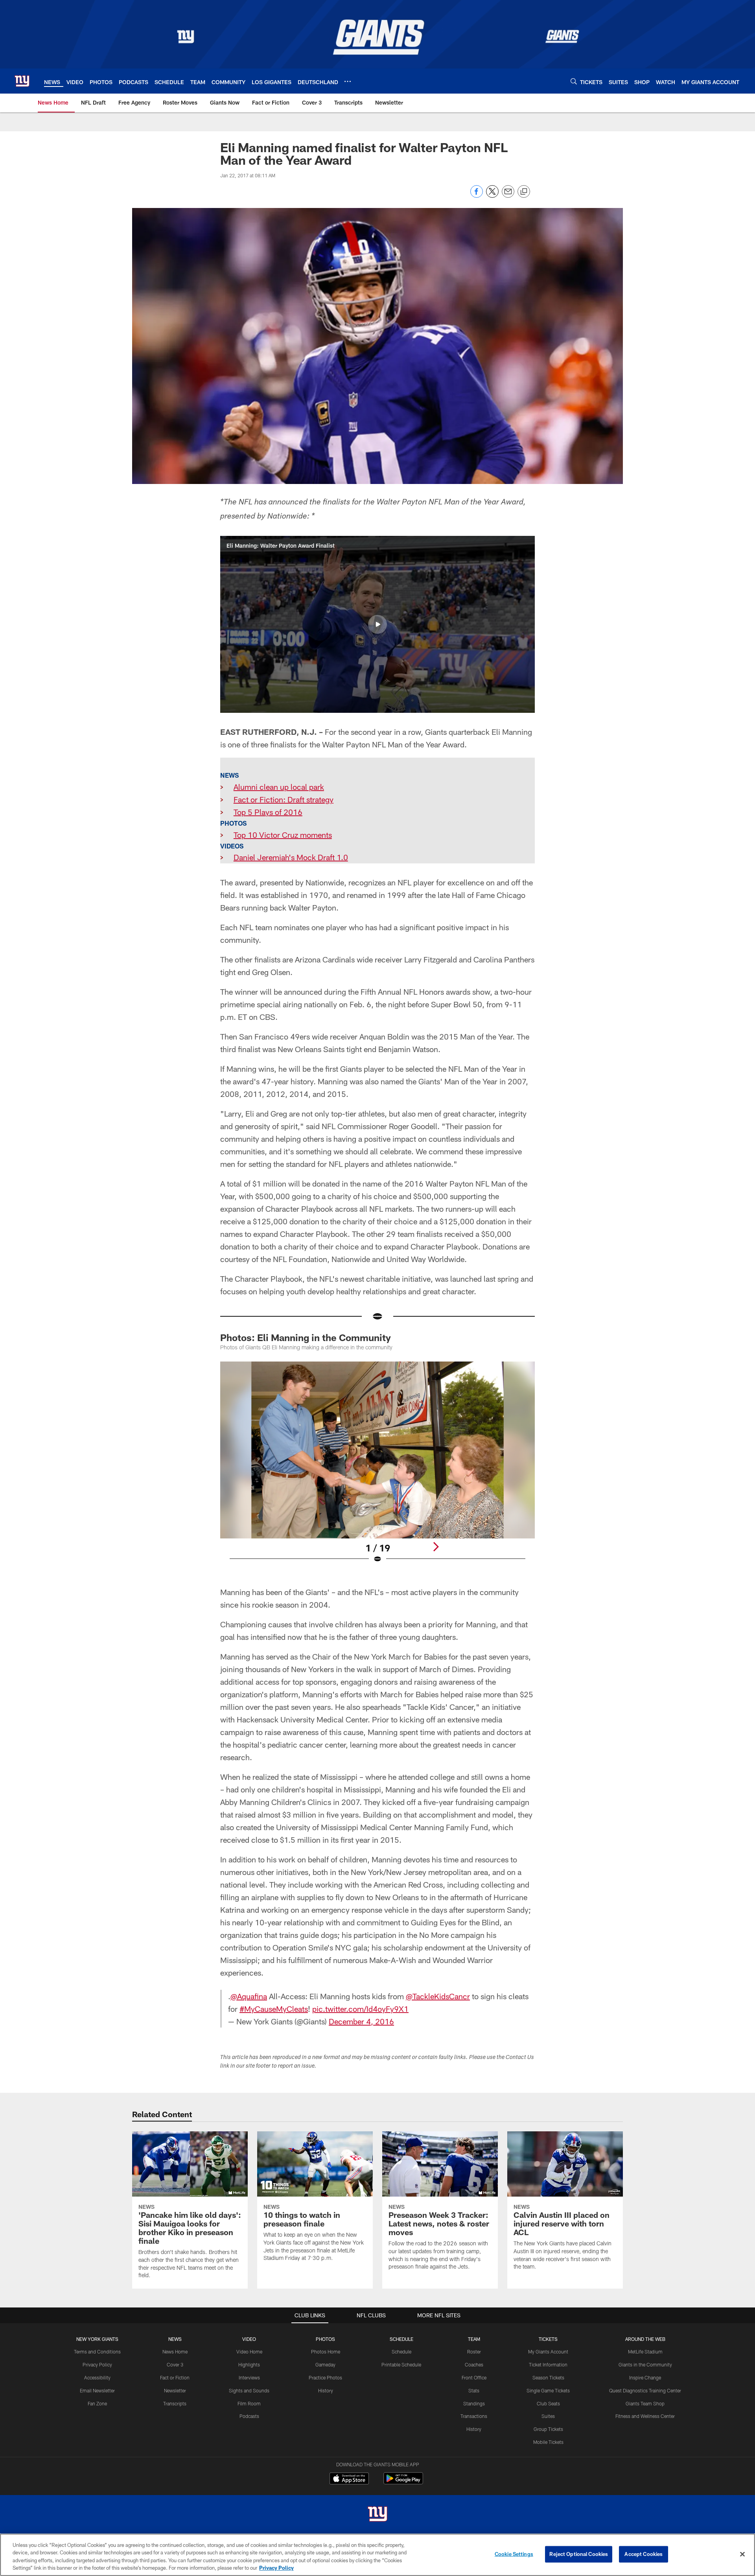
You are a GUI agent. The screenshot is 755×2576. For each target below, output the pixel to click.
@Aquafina (249, 1996)
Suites (548, 2416)
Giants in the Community (645, 2364)
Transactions (474, 2416)
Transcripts (175, 2403)
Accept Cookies (644, 2554)
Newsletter (175, 2390)
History (326, 2390)
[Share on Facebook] (477, 196)
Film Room (249, 2403)
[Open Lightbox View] (377, 1467)
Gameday (325, 2364)
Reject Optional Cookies (579, 2554)
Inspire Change (645, 2377)
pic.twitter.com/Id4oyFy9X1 (360, 2009)
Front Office (474, 2377)
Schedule (401, 2352)
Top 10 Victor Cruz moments (283, 835)
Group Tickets (548, 2429)
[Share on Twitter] (492, 196)
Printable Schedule (401, 2364)
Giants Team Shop (645, 2403)
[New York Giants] (377, 2515)
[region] (377, 2555)
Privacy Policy (97, 2364)
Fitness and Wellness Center (645, 2416)
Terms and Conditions (97, 2352)
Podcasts (249, 2416)
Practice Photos (325, 2377)
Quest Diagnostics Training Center (645, 2390)
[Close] (742, 2554)
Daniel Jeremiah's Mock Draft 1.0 (291, 857)
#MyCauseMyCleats (274, 2009)
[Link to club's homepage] (22, 81)
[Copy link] (524, 192)
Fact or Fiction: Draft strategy (284, 799)
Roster (474, 2352)
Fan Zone (97, 2403)
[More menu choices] (348, 81)
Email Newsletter (97, 2390)
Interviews (249, 2377)
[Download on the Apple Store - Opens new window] (349, 2479)
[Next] (436, 1547)
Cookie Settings (514, 2554)
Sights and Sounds (249, 2390)
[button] (377, 624)
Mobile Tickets (548, 2442)
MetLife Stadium (645, 2352)
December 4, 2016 (361, 2021)
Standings (474, 2403)
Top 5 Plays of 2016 (268, 812)
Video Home (249, 2352)
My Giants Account (548, 2352)
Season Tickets (548, 2377)
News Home (175, 2352)
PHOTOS (325, 2339)
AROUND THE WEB (645, 2339)
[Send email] (508, 196)
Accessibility (97, 2377)
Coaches (474, 2364)
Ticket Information (548, 2364)
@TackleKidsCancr (438, 1996)
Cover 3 (175, 2364)
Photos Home (326, 2352)
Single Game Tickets (548, 2390)
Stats (474, 2390)
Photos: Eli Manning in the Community (306, 1337)
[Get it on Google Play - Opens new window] (403, 2482)
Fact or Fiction (175, 2377)
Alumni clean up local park (279, 787)
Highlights (249, 2364)
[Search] (574, 81)
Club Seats (548, 2403)
